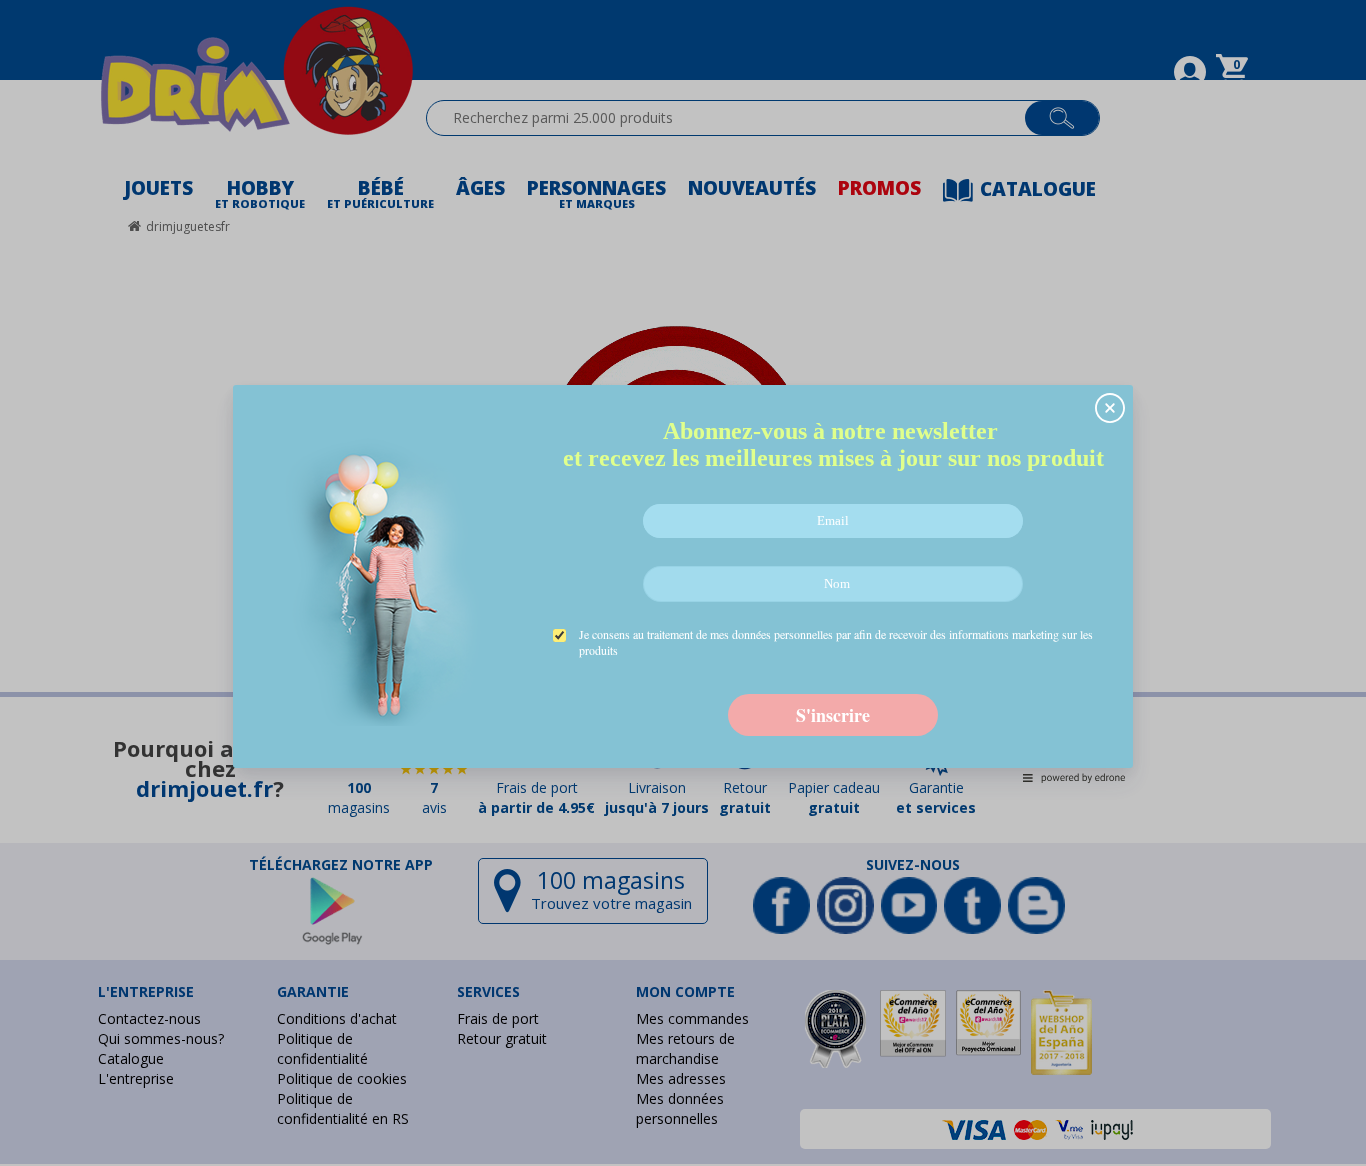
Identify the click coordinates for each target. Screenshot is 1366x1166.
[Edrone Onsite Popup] (683, 583)
